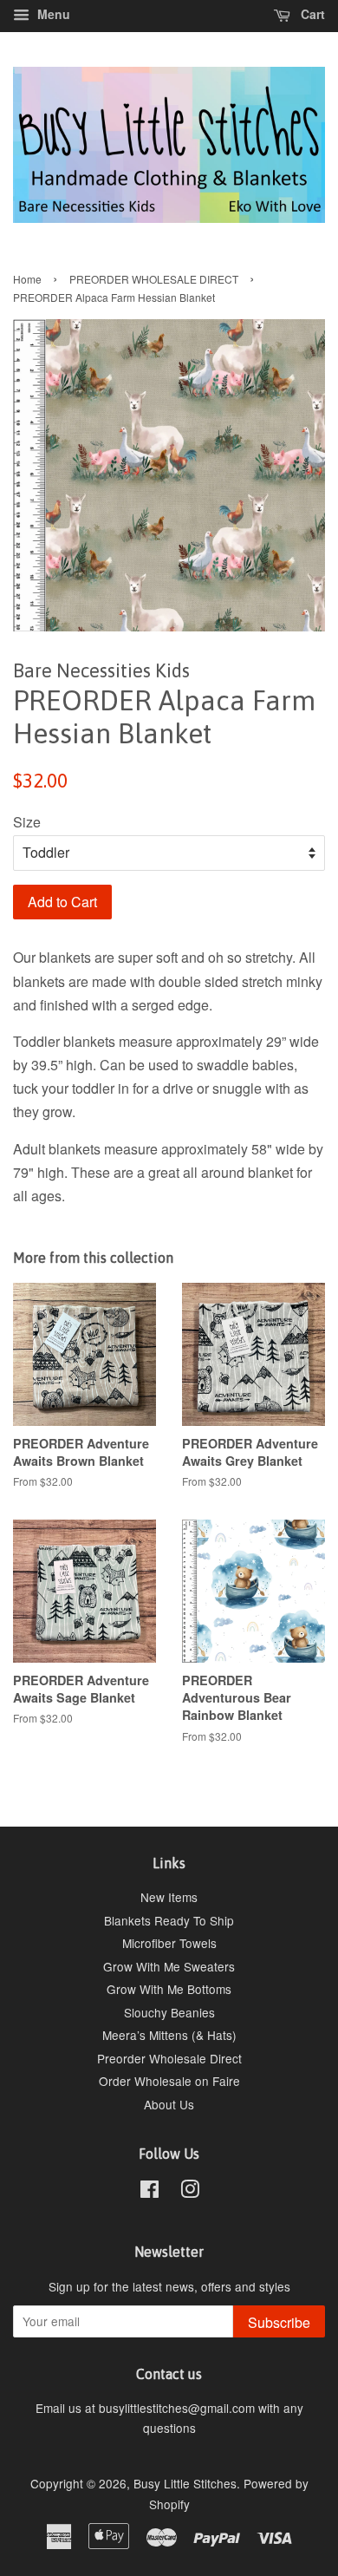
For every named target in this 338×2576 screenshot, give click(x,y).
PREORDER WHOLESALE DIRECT (154, 279)
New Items (169, 1897)
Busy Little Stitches (185, 2483)
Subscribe (279, 2322)
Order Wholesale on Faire (169, 2081)
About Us (169, 2104)
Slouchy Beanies (169, 2012)
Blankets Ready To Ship (169, 1920)
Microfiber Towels (169, 1943)
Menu (52, 14)
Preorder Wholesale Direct (169, 2058)
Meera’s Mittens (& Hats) (169, 2035)
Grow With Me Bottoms (169, 1989)
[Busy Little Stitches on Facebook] (149, 2192)
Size (27, 822)
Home (27, 279)
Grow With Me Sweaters (169, 1966)
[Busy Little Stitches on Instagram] (190, 2192)
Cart (311, 14)
